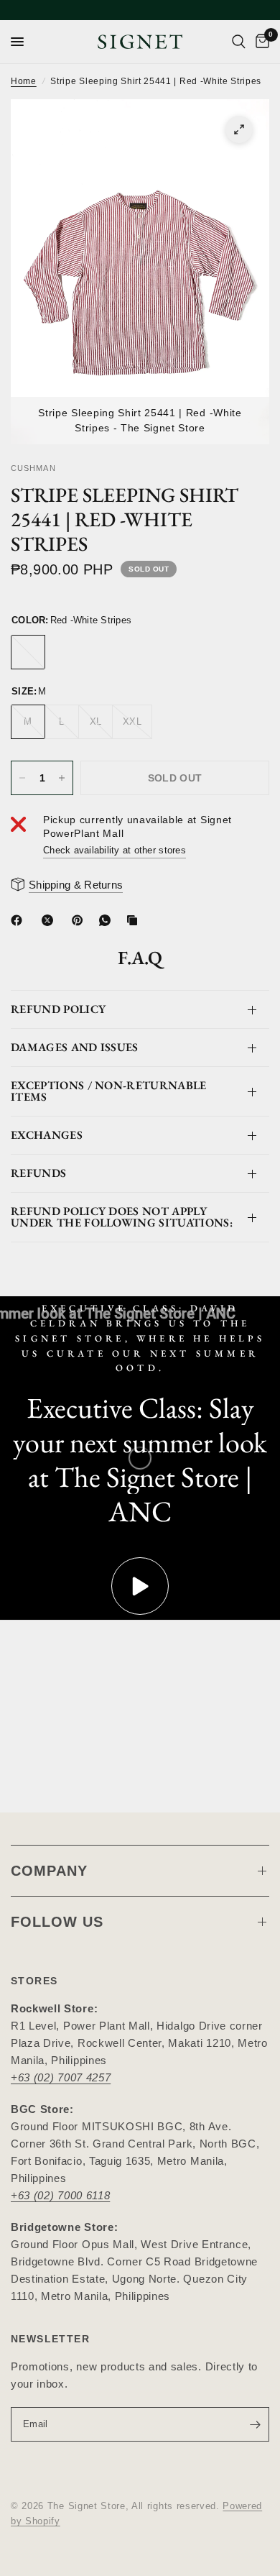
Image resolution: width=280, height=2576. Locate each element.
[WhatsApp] (108, 920)
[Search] (239, 42)
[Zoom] (239, 129)
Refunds (38, 1173)
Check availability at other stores (115, 850)
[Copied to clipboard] (135, 920)
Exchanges (47, 1135)
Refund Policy (58, 1009)
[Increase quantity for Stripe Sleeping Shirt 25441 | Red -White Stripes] (62, 778)
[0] (260, 42)
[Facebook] (19, 920)
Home (24, 81)
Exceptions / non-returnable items (109, 1091)
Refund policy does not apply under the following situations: (122, 1217)
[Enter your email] (255, 2424)
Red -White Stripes (28, 652)
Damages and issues (75, 1047)
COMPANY (49, 1871)
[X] (50, 920)
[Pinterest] (80, 920)
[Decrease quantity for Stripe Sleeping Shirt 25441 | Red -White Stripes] (22, 778)
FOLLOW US (57, 1922)
